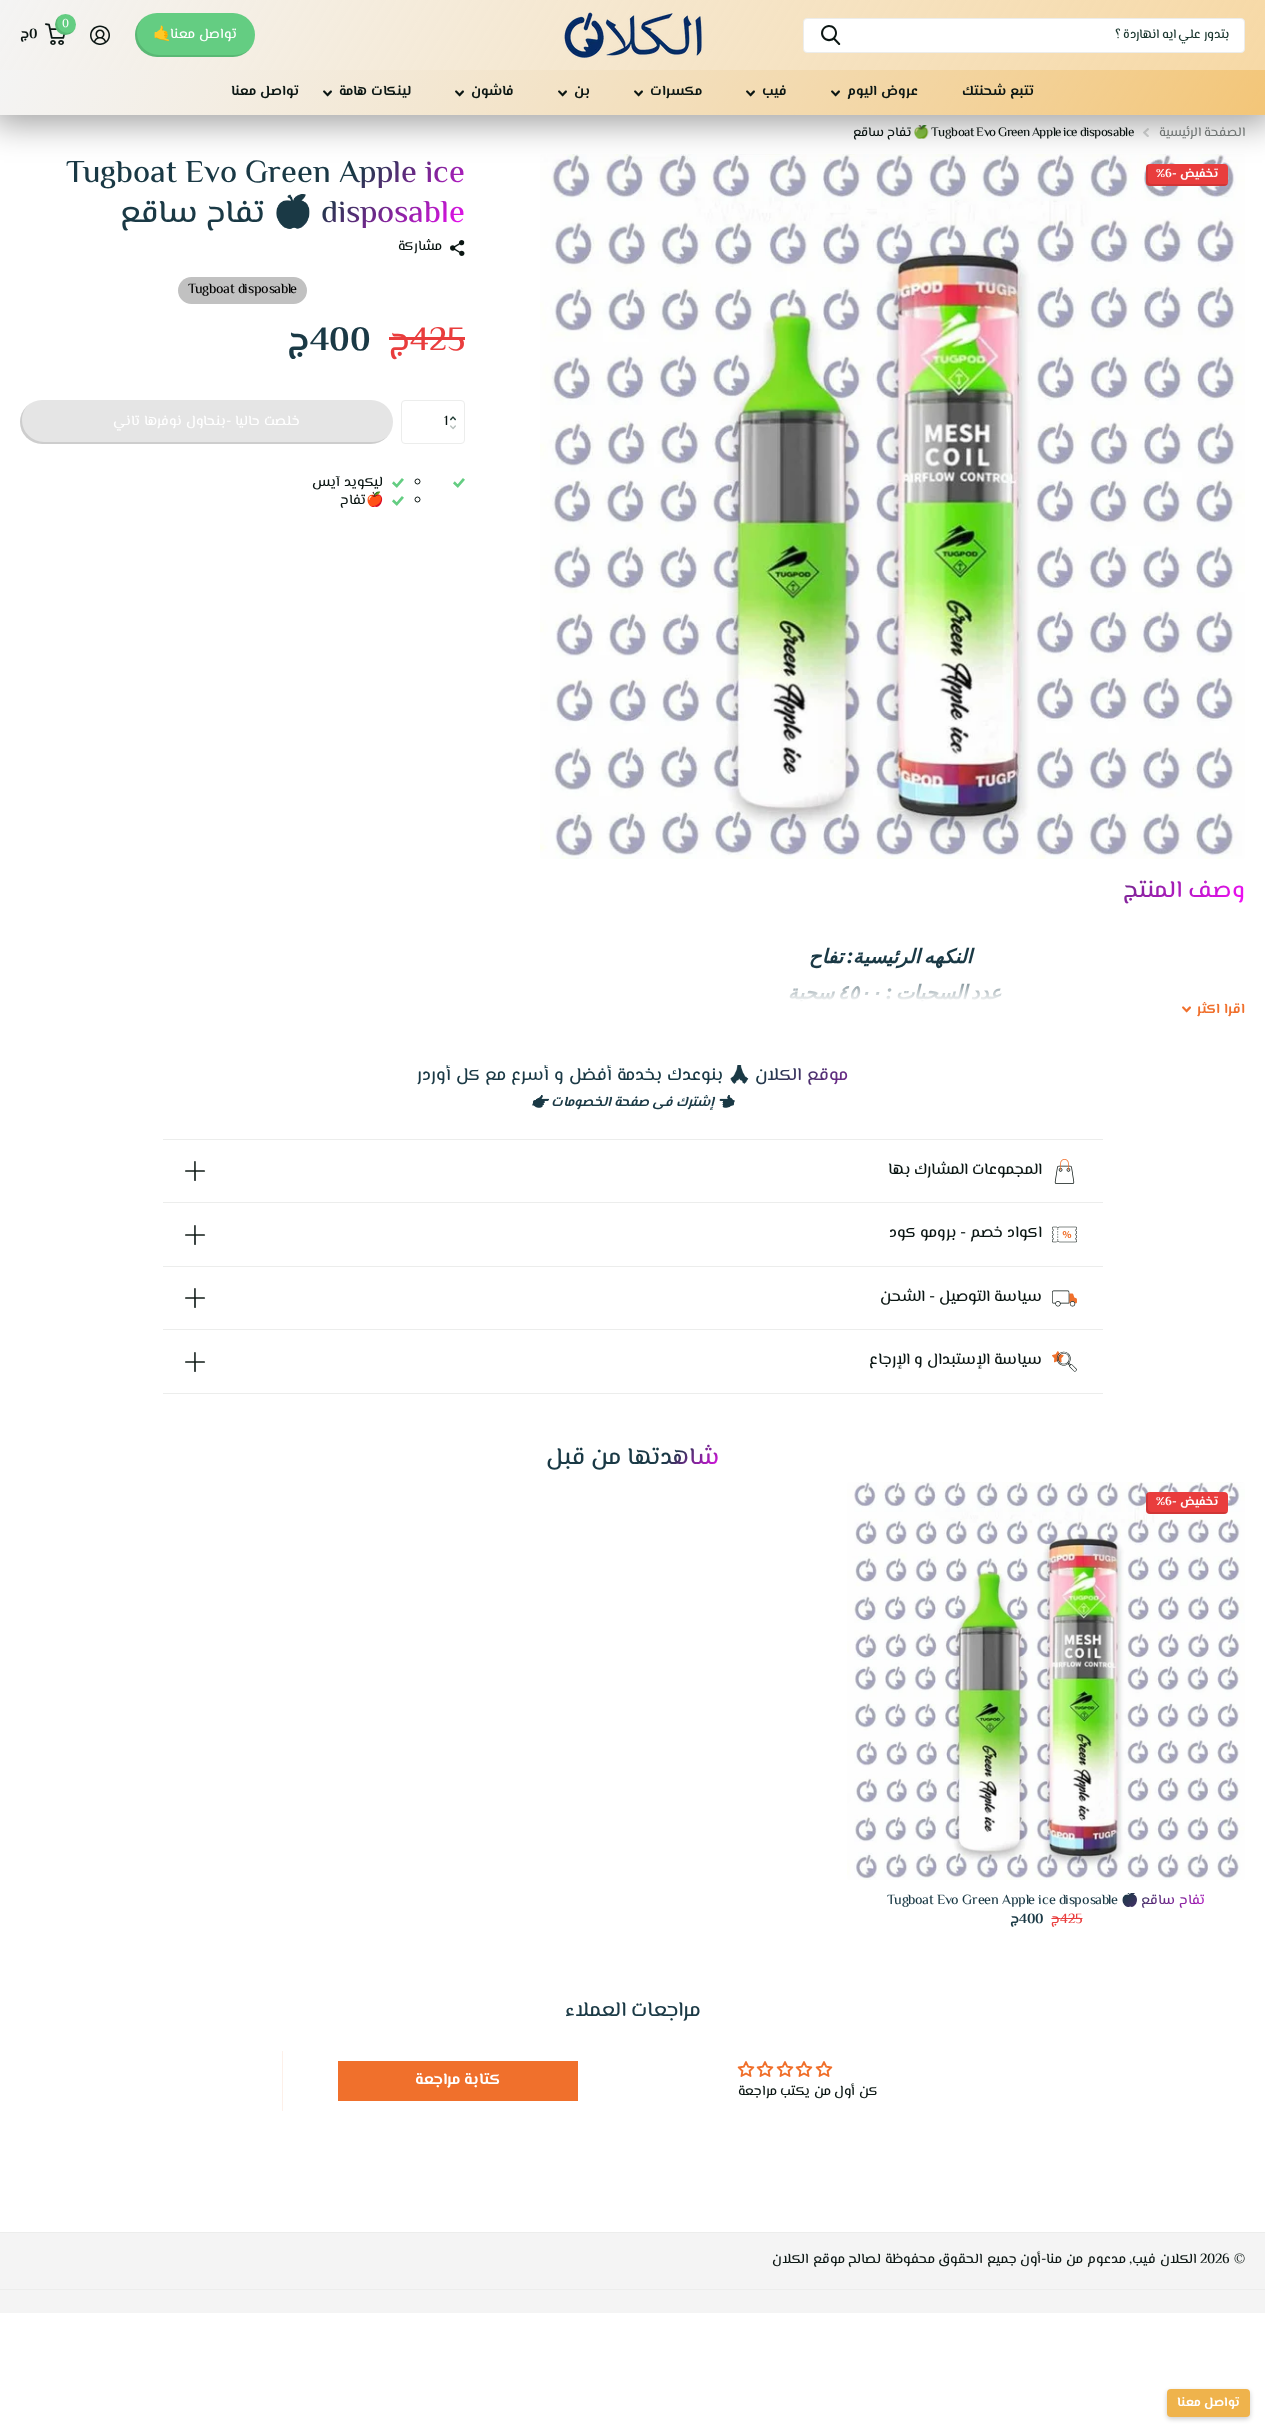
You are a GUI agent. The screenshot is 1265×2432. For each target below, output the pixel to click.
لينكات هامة (375, 92)
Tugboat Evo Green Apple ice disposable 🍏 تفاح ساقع (1045, 1901)
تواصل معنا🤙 (195, 35)
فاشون (492, 92)
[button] (457, 406)
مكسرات (676, 92)
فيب (774, 92)
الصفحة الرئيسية (1202, 133)
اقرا (1221, 1011)
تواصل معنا (265, 92)
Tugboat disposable (242, 290)
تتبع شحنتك (998, 92)
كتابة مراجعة (458, 2080)
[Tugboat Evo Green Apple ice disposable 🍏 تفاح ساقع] (1046, 1681)
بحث (830, 35)
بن (582, 92)
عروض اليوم (882, 92)
